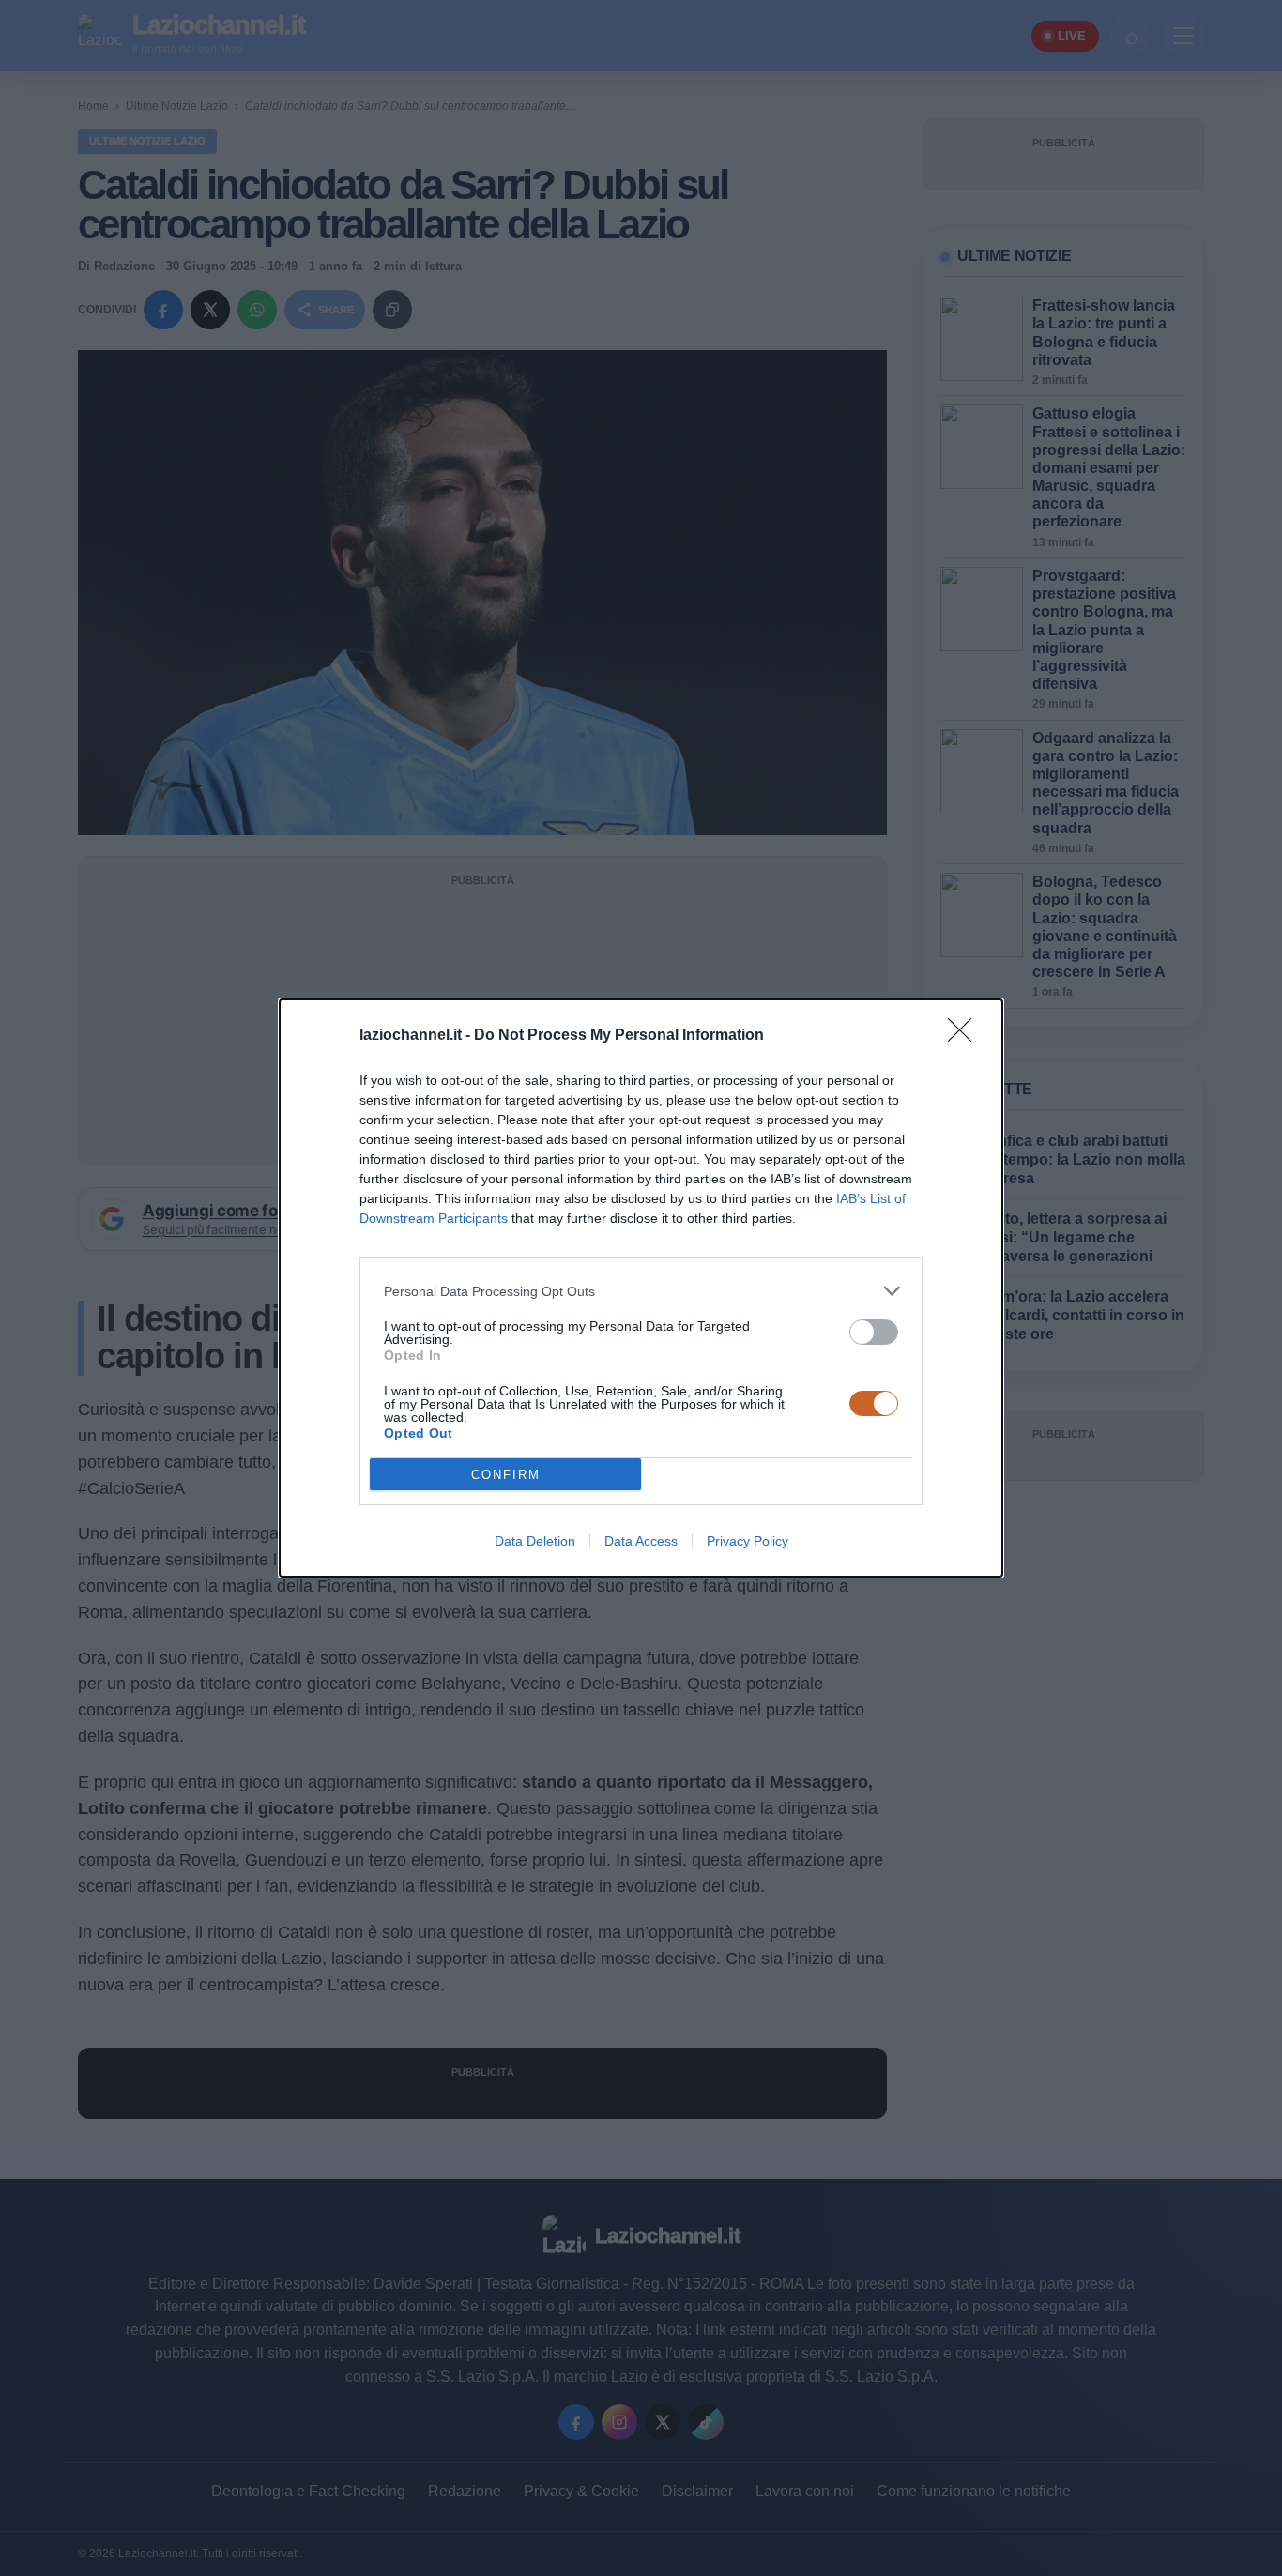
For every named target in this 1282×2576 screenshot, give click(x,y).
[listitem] (641, 1291)
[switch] (874, 1332)
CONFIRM (506, 1475)
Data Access (641, 1541)
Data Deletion (535, 1541)
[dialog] (641, 1288)
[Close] (966, 1036)
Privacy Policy (748, 1541)
